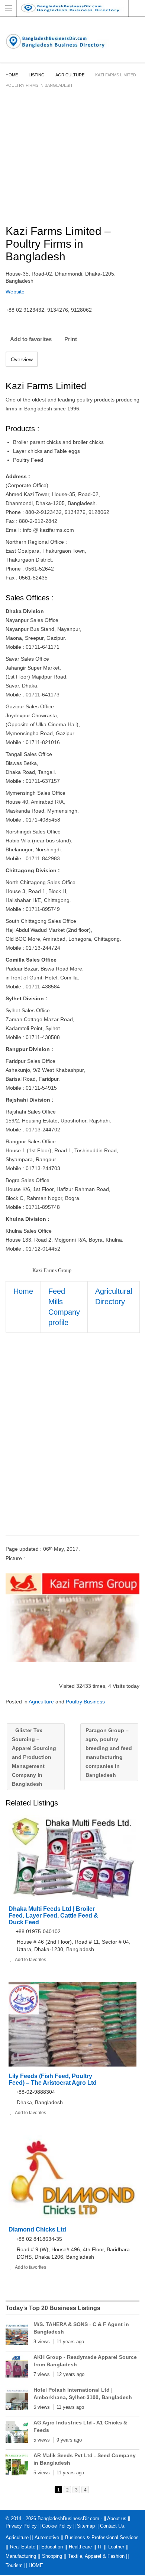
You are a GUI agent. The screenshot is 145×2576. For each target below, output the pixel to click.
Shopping (52, 2556)
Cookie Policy (57, 2526)
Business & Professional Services (102, 2537)
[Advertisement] (72, 1441)
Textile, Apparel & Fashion (96, 2556)
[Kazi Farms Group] (72, 1617)
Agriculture (70, 75)
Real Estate (23, 2547)
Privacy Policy (21, 2526)
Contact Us (112, 2526)
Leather (116, 2547)
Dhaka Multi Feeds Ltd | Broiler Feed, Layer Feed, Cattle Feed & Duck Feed (53, 1916)
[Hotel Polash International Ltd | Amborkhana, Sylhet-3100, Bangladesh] (17, 2401)
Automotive (47, 2537)
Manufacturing (21, 2556)
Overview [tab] (22, 359)
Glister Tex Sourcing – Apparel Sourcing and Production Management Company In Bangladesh (34, 1757)
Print (71, 339)
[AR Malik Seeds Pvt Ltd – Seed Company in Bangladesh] (17, 2466)
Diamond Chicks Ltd (37, 2229)
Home (12, 75)
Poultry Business (85, 1702)
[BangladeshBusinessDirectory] (76, 8)
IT (100, 2547)
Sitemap (86, 2526)
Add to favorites (31, 339)
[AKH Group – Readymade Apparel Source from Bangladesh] (17, 2368)
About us (117, 2518)
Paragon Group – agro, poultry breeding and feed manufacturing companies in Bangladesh (109, 1753)
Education (52, 2547)
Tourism (14, 2565)
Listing (37, 75)
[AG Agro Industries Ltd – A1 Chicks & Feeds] (17, 2433)
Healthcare (80, 2547)
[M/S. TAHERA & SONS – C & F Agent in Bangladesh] (17, 2335)
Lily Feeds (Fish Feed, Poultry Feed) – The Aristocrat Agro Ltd (53, 2079)
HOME (36, 2565)
